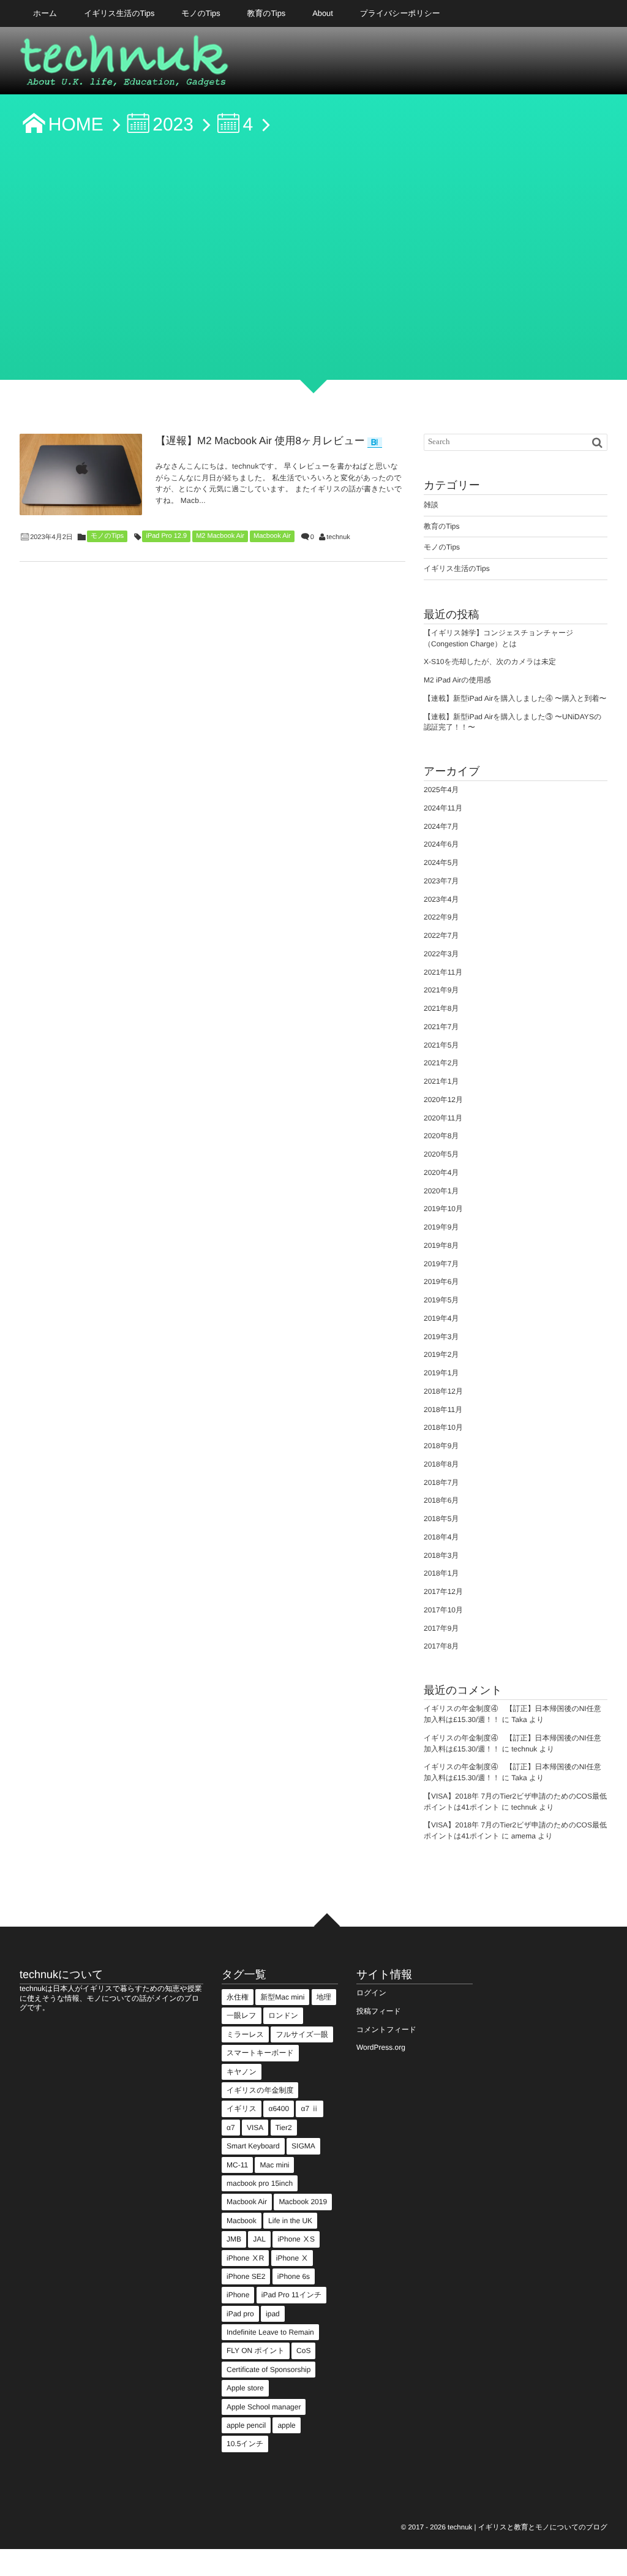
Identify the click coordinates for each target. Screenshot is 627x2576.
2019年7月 (441, 1264)
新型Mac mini (282, 1997)
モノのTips (201, 13)
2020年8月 (441, 1136)
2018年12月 (443, 1391)
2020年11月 (443, 1118)
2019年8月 (441, 1245)
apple (286, 2425)
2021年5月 (441, 1045)
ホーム (45, 13)
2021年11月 (443, 972)
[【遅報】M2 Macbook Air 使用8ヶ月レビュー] (81, 474)
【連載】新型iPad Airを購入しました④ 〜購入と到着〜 (515, 698)
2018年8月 (441, 1464)
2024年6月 (441, 844)
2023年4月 (441, 899)
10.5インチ (245, 2444)
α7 (231, 2128)
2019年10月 (443, 1209)
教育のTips (267, 13)
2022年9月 (441, 917)
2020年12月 (443, 1100)
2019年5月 (441, 1300)
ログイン (371, 1993)
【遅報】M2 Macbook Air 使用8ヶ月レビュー (260, 441)
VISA (255, 2128)
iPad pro (240, 2314)
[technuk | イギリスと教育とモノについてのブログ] (125, 64)
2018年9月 (441, 1446)
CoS (303, 2351)
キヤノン (242, 2072)
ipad (273, 2314)
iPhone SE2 (246, 2276)
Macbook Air (272, 536)
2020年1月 (441, 1191)
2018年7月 (441, 1483)
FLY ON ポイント (256, 2351)
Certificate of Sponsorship (268, 2370)
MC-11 (237, 2165)
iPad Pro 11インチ (292, 2295)
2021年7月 (441, 1027)
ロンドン (283, 2015)
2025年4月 (441, 790)
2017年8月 (441, 1646)
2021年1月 (441, 1081)
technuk (338, 537)
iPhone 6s (294, 2276)
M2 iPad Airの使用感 (457, 680)
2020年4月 (441, 1173)
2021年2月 (441, 1063)
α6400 (279, 2109)
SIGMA (303, 2146)
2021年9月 (441, 990)
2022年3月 (441, 954)
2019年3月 (441, 1337)
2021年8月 (441, 1008)
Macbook (242, 2221)
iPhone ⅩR (245, 2258)
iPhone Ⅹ (292, 2258)
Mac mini (274, 2165)
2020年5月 (441, 1154)
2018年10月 (443, 1427)
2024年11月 (443, 808)
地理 (324, 1997)
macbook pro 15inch (260, 2183)
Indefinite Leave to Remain (270, 2332)
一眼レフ (242, 2015)
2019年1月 (441, 1373)
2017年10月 (443, 1610)
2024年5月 (441, 863)
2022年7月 (441, 935)
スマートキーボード (260, 2053)
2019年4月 (441, 1318)
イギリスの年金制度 (260, 2090)
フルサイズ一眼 (302, 2034)
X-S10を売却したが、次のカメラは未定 (490, 662)
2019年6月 (441, 1282)
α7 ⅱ (310, 2109)
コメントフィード (386, 2030)
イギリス (242, 2109)
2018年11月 (443, 1410)
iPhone (238, 2295)
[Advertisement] (313, 265)
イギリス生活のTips (119, 13)
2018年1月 (441, 1573)
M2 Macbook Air (220, 536)
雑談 (431, 505)
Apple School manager (264, 2407)
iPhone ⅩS (296, 2239)
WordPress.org (381, 2047)
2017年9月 (441, 1628)
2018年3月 (441, 1555)
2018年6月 (441, 1500)
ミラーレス (245, 2034)
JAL (259, 2239)
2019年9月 (441, 1227)
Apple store (245, 2388)
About (323, 13)
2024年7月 (441, 826)
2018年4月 (441, 1537)
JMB (234, 2239)
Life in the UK (290, 2221)
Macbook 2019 (303, 2202)
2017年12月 (443, 1592)
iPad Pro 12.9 (166, 536)
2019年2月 (441, 1354)
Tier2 (284, 2128)
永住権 (238, 1997)
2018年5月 (441, 1519)
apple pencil (246, 2425)
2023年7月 (441, 881)
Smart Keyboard (253, 2146)
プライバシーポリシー (400, 13)
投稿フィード (379, 2011)
